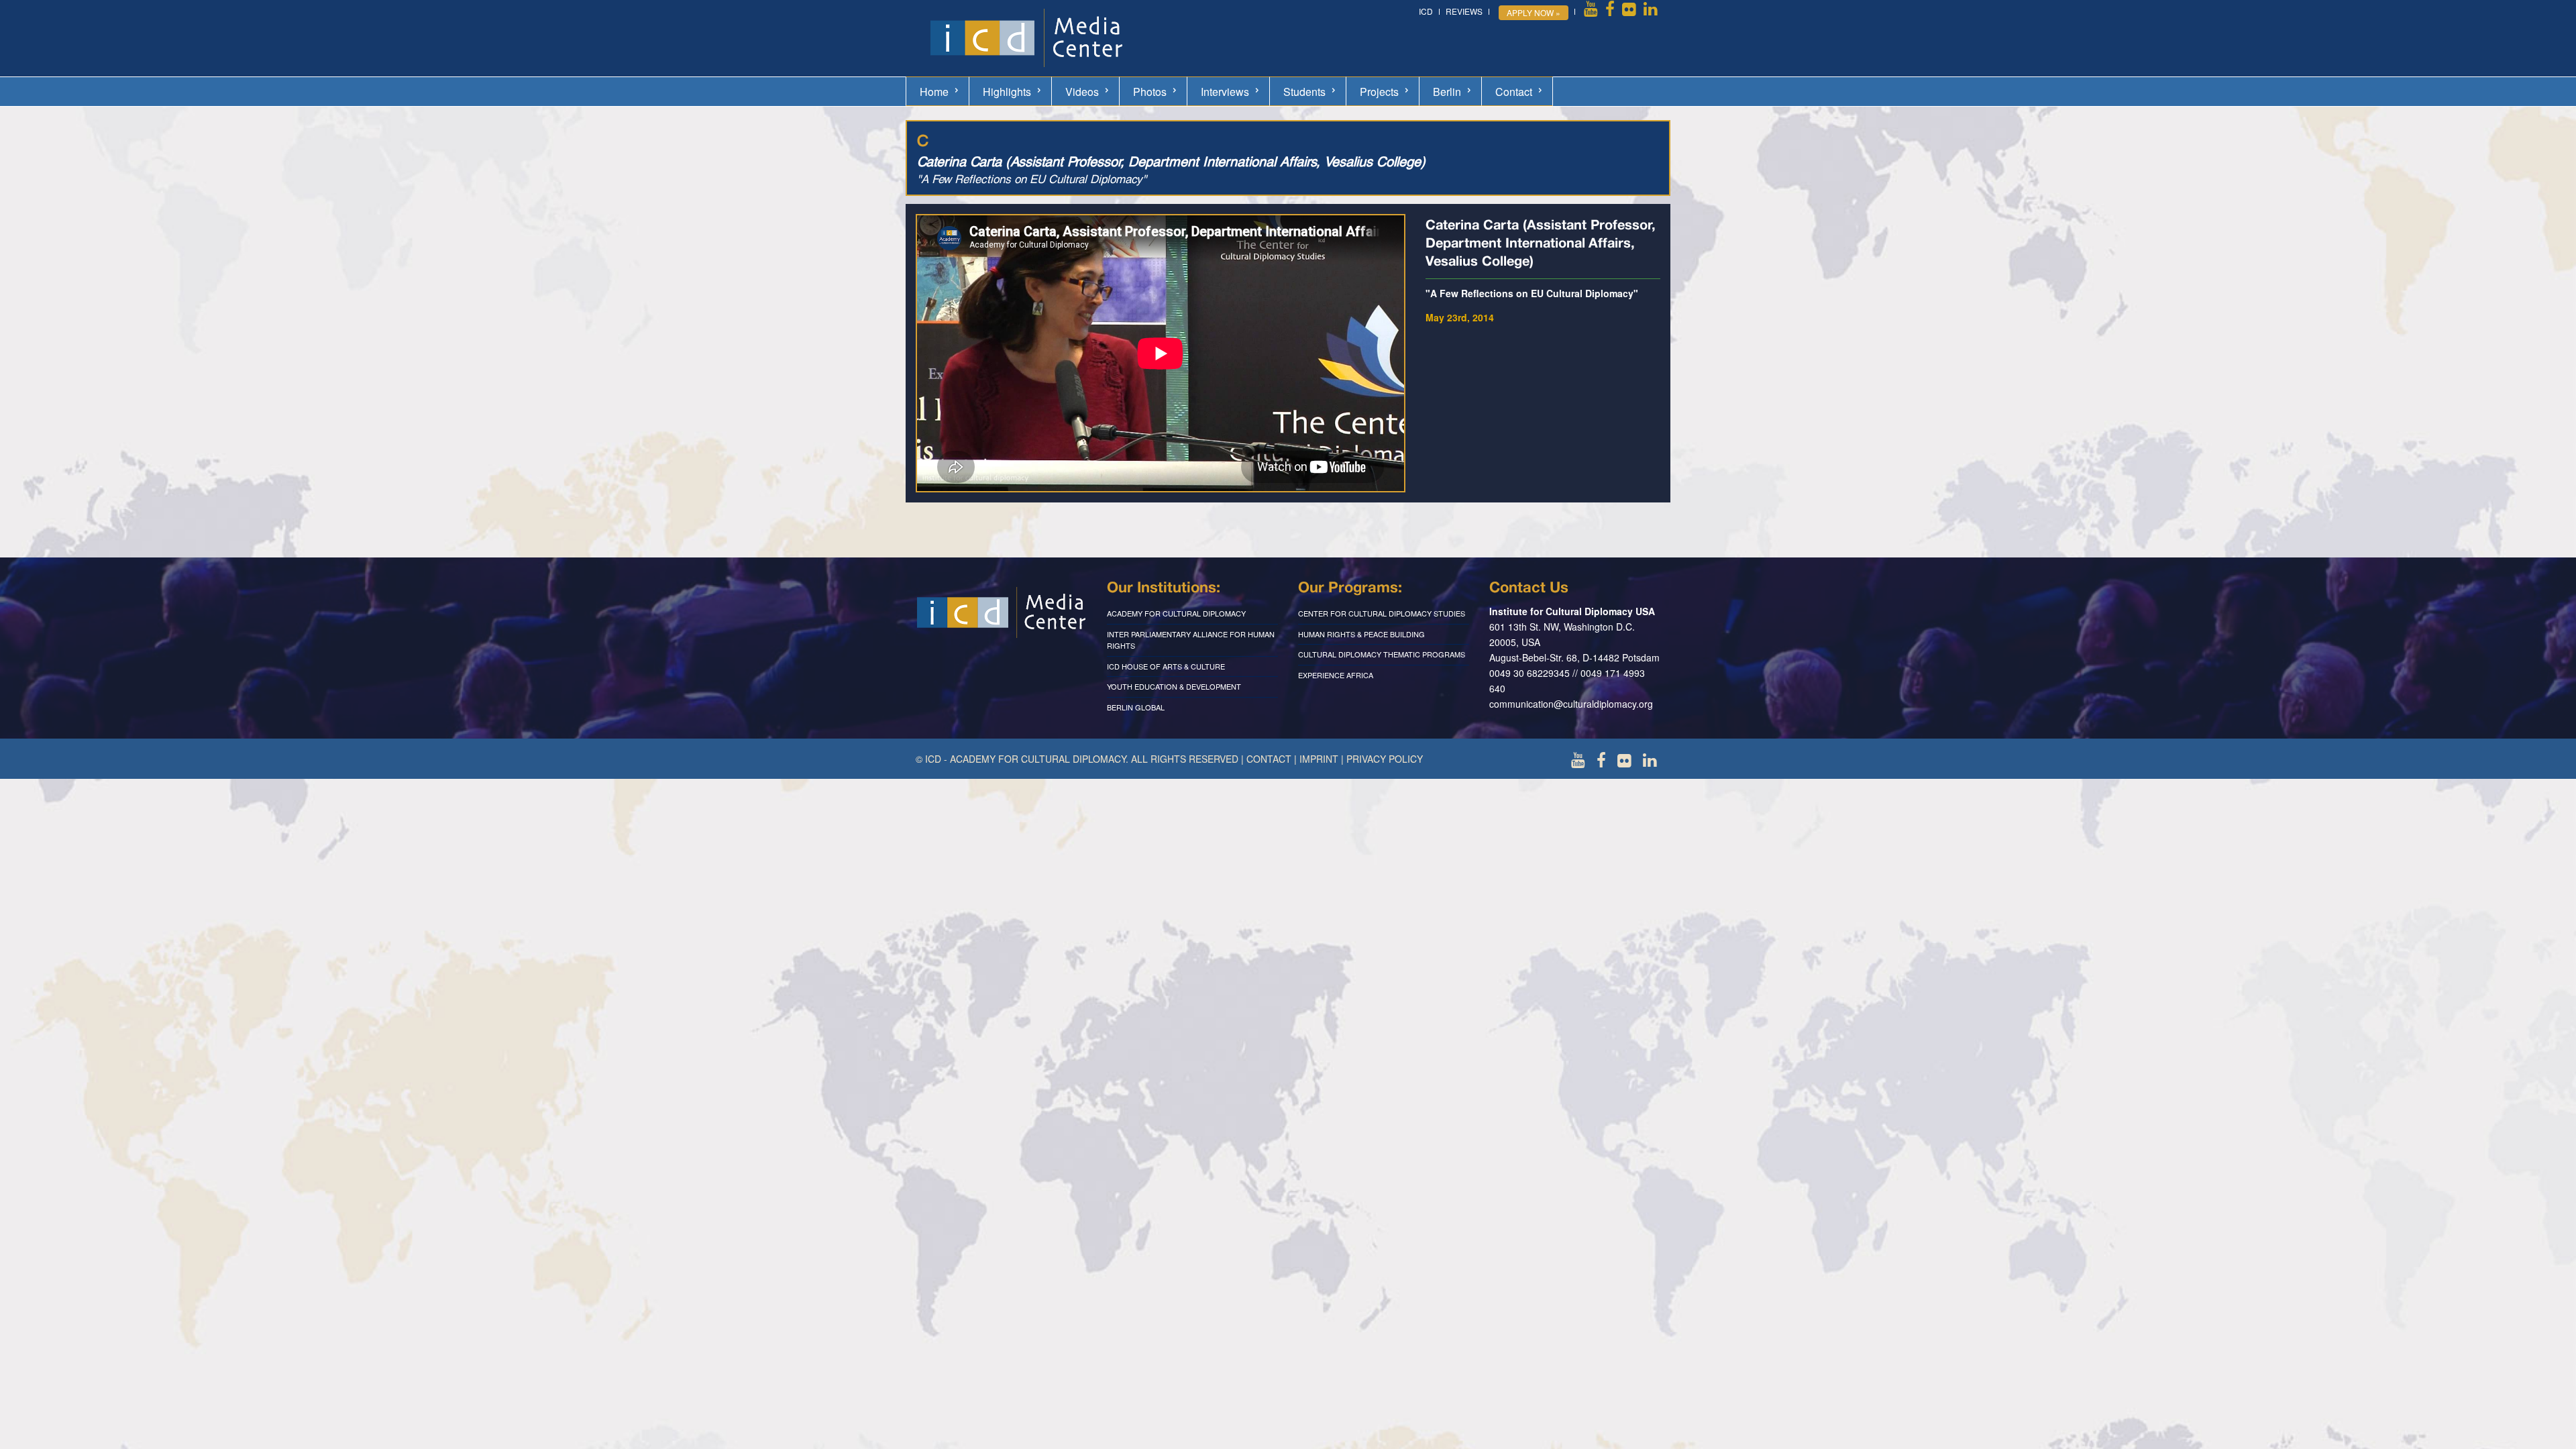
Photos (1150, 92)
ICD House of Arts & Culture (1166, 666)
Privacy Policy (1385, 759)
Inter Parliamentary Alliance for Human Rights (1191, 640)
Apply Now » (1534, 12)
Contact (1514, 92)
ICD (1426, 11)
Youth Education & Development (1174, 686)
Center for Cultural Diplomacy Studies (1382, 613)
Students (1304, 92)
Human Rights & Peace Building (1361, 634)
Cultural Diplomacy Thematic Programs (1382, 654)
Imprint (1319, 759)
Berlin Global (1136, 707)
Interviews (1225, 92)
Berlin (1447, 92)
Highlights (1007, 92)
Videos (1082, 92)
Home (934, 92)
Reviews (1464, 11)
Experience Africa (1336, 675)
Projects (1379, 92)
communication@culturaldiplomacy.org (1571, 704)
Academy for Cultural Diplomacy (1176, 613)
